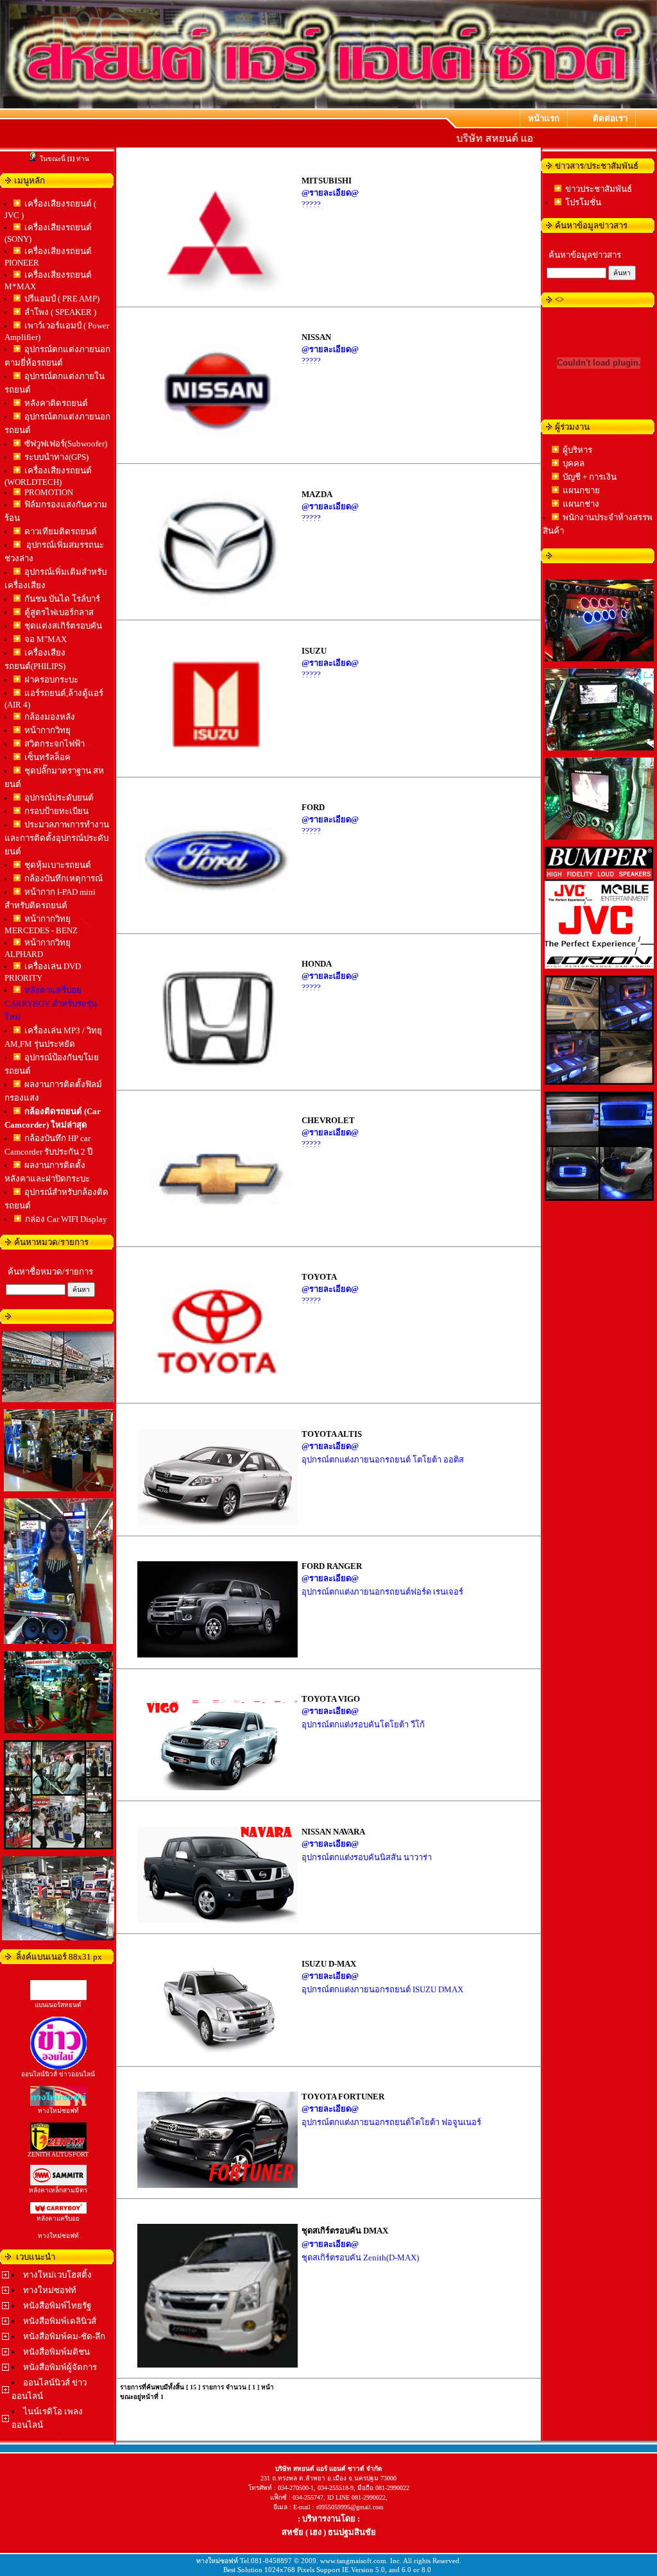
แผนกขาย (581, 490)
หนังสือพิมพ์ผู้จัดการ (60, 2367)
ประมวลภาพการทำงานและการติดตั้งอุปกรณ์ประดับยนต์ (57, 838)
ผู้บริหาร (577, 450)
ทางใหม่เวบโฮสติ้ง (57, 2275)
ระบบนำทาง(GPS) (56, 457)
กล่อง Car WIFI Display (66, 1219)
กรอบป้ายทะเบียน (56, 811)
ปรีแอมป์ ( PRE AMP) (62, 299)
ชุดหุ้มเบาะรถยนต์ (58, 865)
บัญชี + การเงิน (590, 477)
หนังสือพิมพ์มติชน (56, 2352)
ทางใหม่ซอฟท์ (50, 2290)
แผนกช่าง (581, 504)
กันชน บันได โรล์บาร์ (62, 599)
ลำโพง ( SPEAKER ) (60, 312)
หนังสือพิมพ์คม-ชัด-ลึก (64, 2336)
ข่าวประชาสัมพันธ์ (599, 189)
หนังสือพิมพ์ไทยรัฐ (57, 2306)
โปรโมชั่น (583, 202)
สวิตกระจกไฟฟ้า (55, 744)
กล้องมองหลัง (50, 717)
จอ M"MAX (46, 639)
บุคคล (574, 463)
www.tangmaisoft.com (353, 2561)
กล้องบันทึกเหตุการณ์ (64, 878)
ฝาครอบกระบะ (51, 680)
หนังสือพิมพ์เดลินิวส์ (60, 2321)
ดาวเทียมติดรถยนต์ (61, 531)
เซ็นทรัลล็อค (47, 757)
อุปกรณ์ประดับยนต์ (59, 798)
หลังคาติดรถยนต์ (56, 403)
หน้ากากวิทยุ (47, 730)
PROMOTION (49, 492)
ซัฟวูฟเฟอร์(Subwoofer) (66, 444)
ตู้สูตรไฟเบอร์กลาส (59, 612)
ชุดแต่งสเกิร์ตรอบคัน (63, 626)
